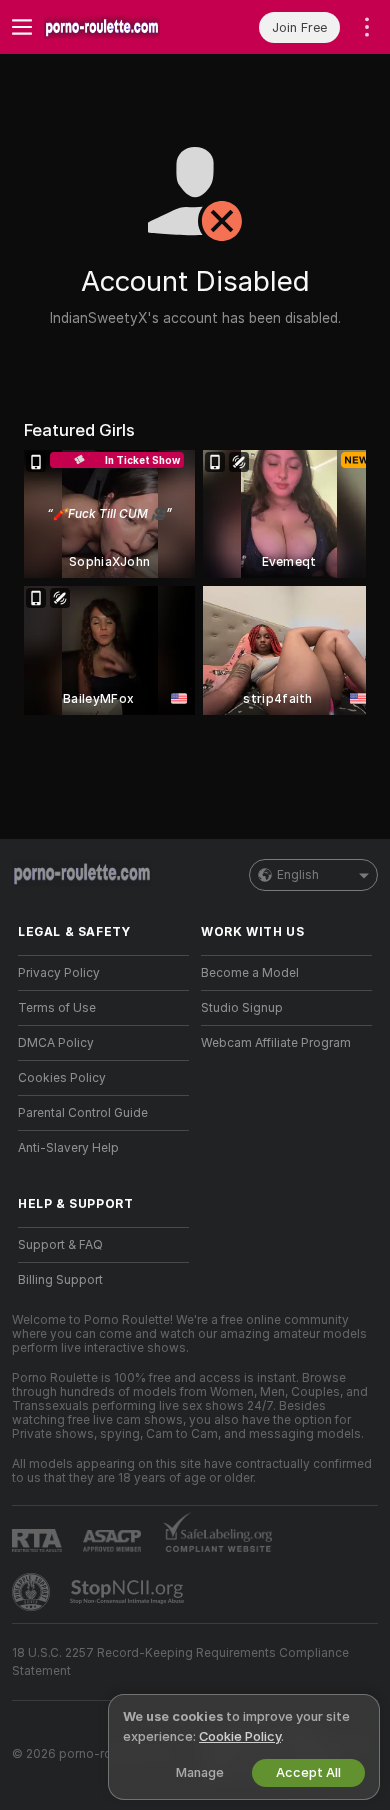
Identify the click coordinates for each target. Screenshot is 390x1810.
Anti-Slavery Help (68, 1148)
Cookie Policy (240, 1736)
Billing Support (60, 1280)
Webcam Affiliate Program (276, 1043)
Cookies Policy (62, 1078)
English (298, 875)
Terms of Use (57, 1008)
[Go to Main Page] (119, 27)
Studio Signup (242, 1008)
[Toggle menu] (22, 27)
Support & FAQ (60, 1245)
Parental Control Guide (83, 1113)
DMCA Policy (56, 1043)
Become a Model (250, 973)
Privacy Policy (59, 973)
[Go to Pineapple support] (33, 1592)
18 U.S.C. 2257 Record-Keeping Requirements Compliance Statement (180, 1662)
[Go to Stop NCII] (129, 1592)
